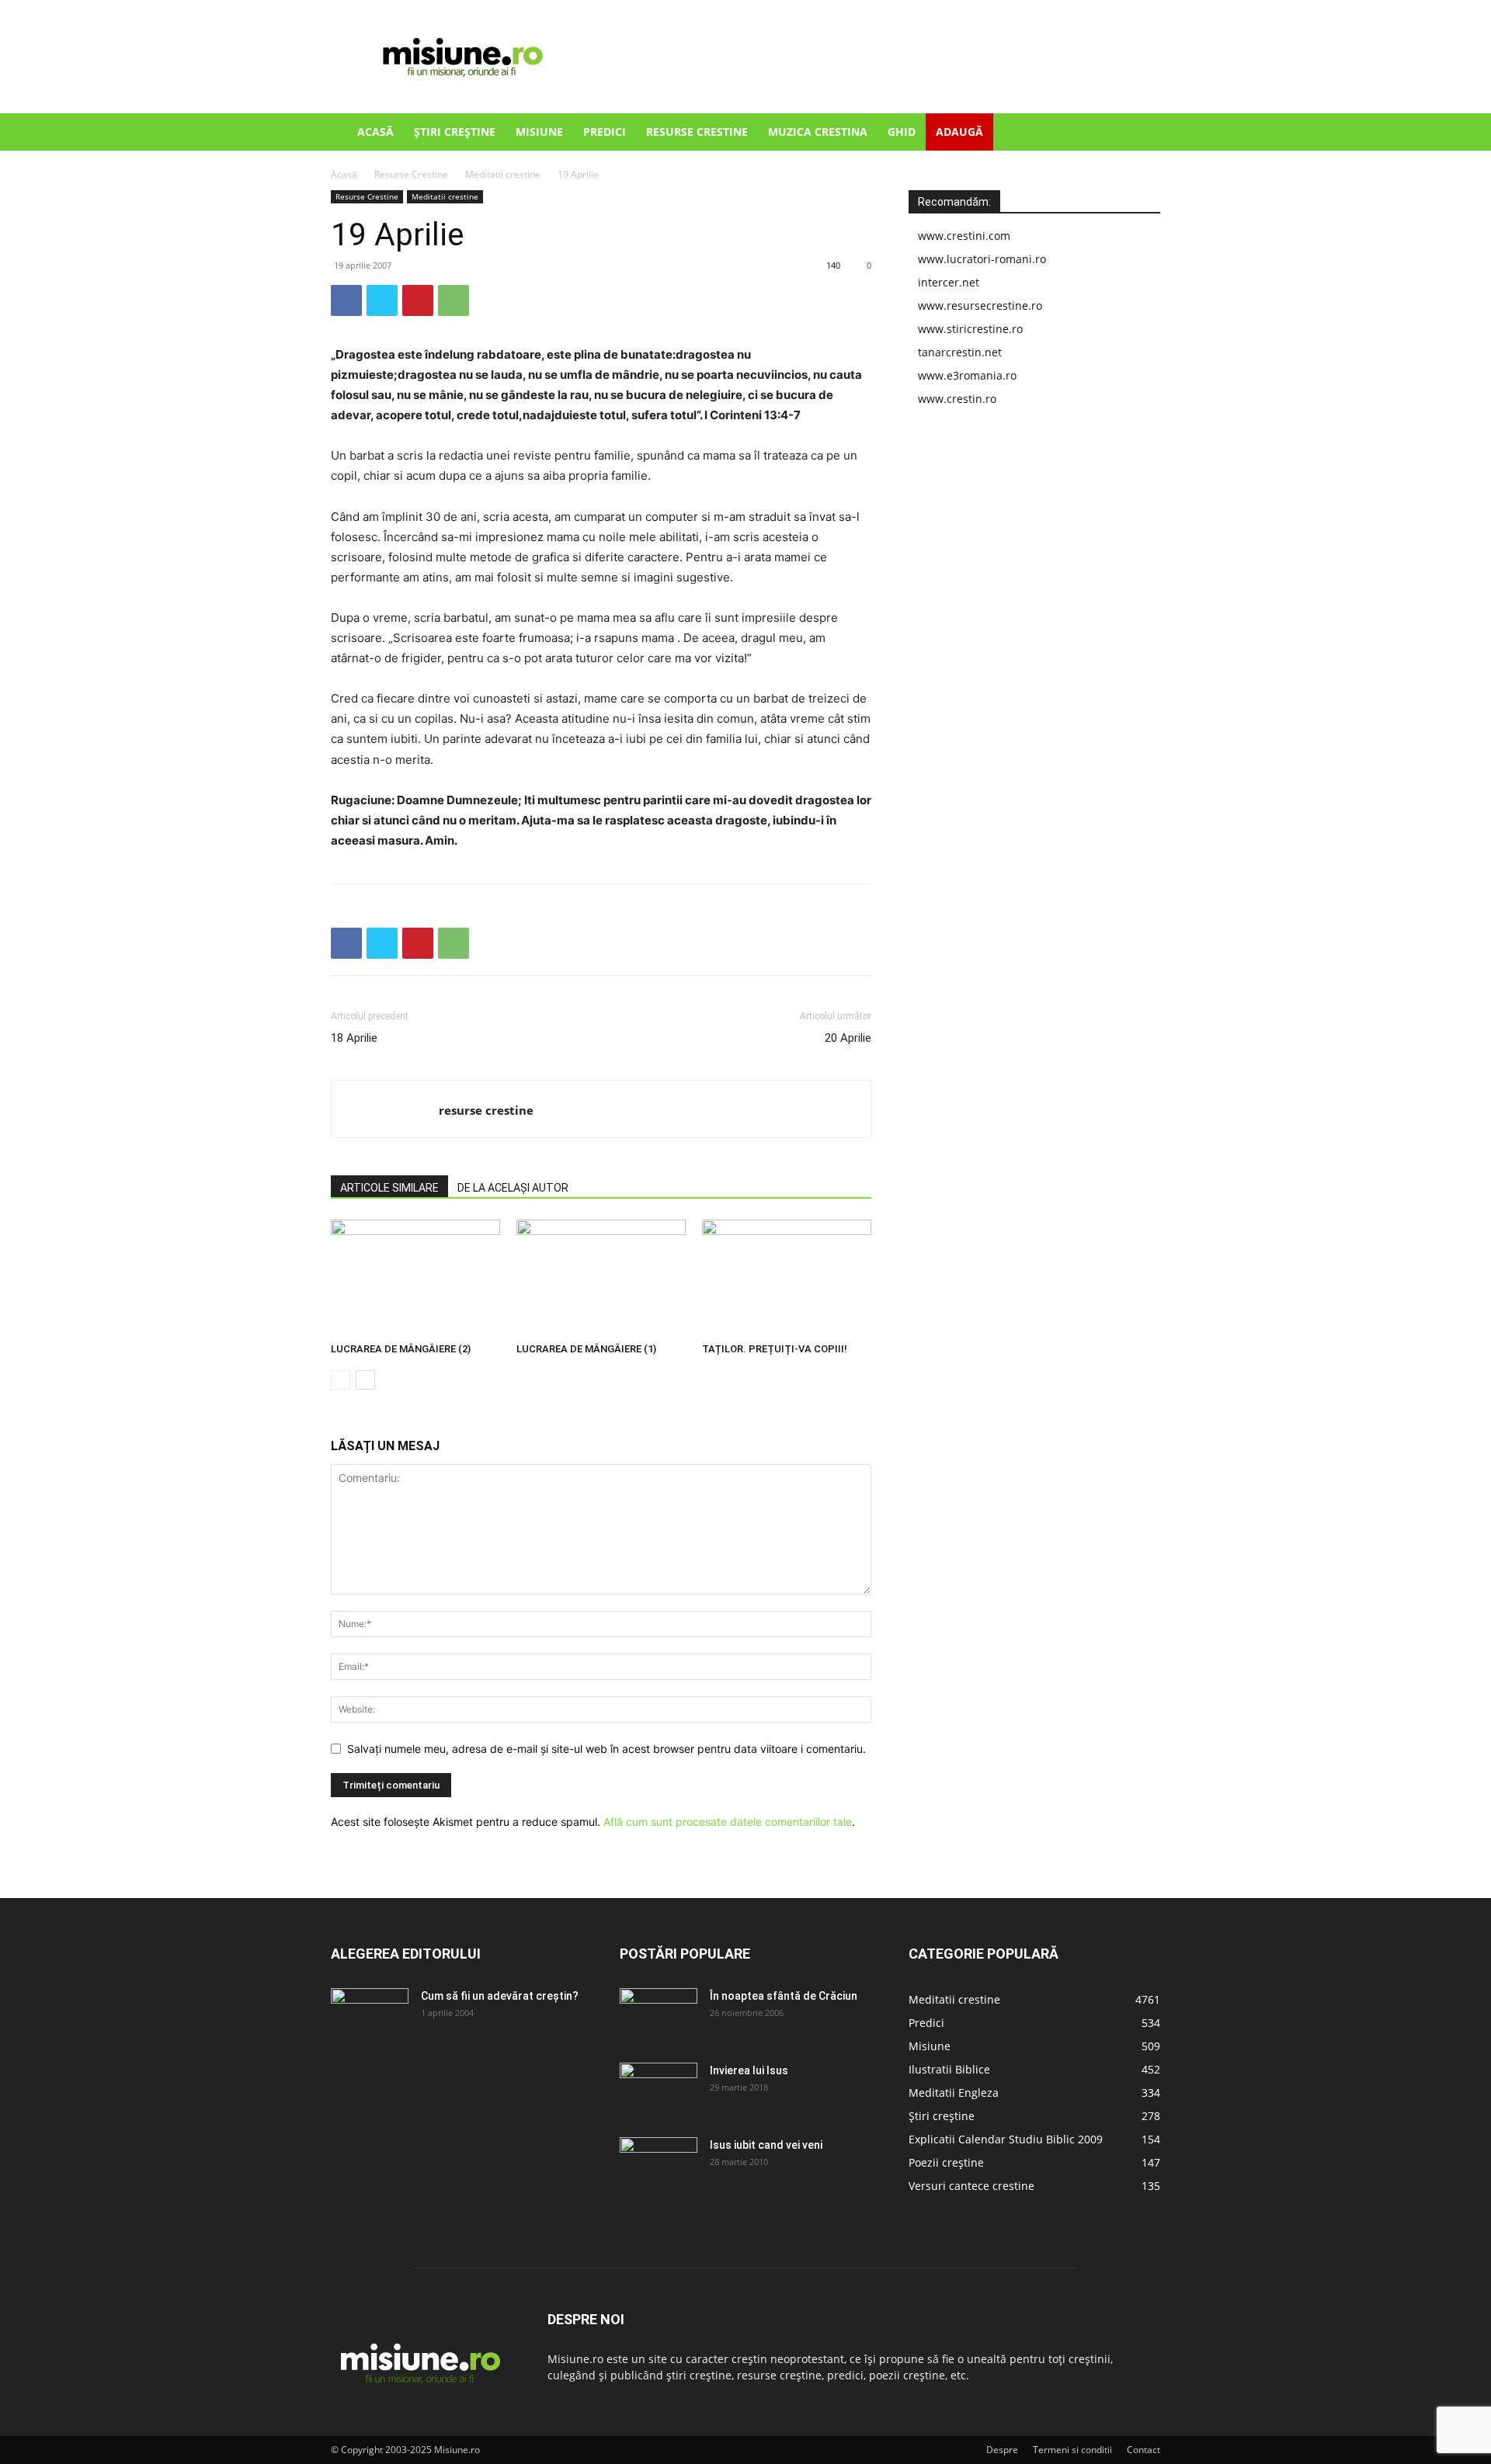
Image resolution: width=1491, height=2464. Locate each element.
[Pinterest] (418, 300)
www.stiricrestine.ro (970, 329)
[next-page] (365, 1380)
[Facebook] (346, 300)
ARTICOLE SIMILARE (389, 1188)
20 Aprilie (848, 1038)
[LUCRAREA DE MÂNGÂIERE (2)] (415, 1278)
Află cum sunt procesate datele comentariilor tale (728, 1822)
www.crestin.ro (957, 399)
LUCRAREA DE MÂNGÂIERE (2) (401, 1349)
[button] (1142, 133)
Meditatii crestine (503, 174)
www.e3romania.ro (967, 375)
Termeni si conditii (1072, 2450)
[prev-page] (341, 1380)
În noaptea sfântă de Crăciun (784, 1996)
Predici (605, 132)
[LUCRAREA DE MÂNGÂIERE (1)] (601, 1278)
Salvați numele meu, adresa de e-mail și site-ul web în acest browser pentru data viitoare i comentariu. (606, 1749)
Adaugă (959, 132)
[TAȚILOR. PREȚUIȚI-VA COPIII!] (787, 1278)
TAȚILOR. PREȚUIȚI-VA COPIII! (775, 1349)
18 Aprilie (354, 1038)
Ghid (902, 132)
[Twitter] (382, 300)
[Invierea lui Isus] (659, 2090)
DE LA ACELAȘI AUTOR (513, 1188)
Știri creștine (455, 132)
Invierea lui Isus (749, 2070)
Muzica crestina (818, 132)
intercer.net (949, 282)
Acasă (375, 132)
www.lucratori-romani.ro (982, 259)
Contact (1143, 2450)
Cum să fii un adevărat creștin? (500, 1996)
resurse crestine (486, 1110)
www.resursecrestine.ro (980, 305)
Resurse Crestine (697, 132)
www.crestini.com (964, 236)
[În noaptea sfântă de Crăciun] (659, 2015)
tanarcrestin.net (960, 352)
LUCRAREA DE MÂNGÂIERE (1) (586, 1349)
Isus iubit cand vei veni (766, 2145)
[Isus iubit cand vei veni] (659, 2164)
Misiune (539, 132)
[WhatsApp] (454, 300)
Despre (1002, 2450)
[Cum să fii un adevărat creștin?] (370, 2015)
